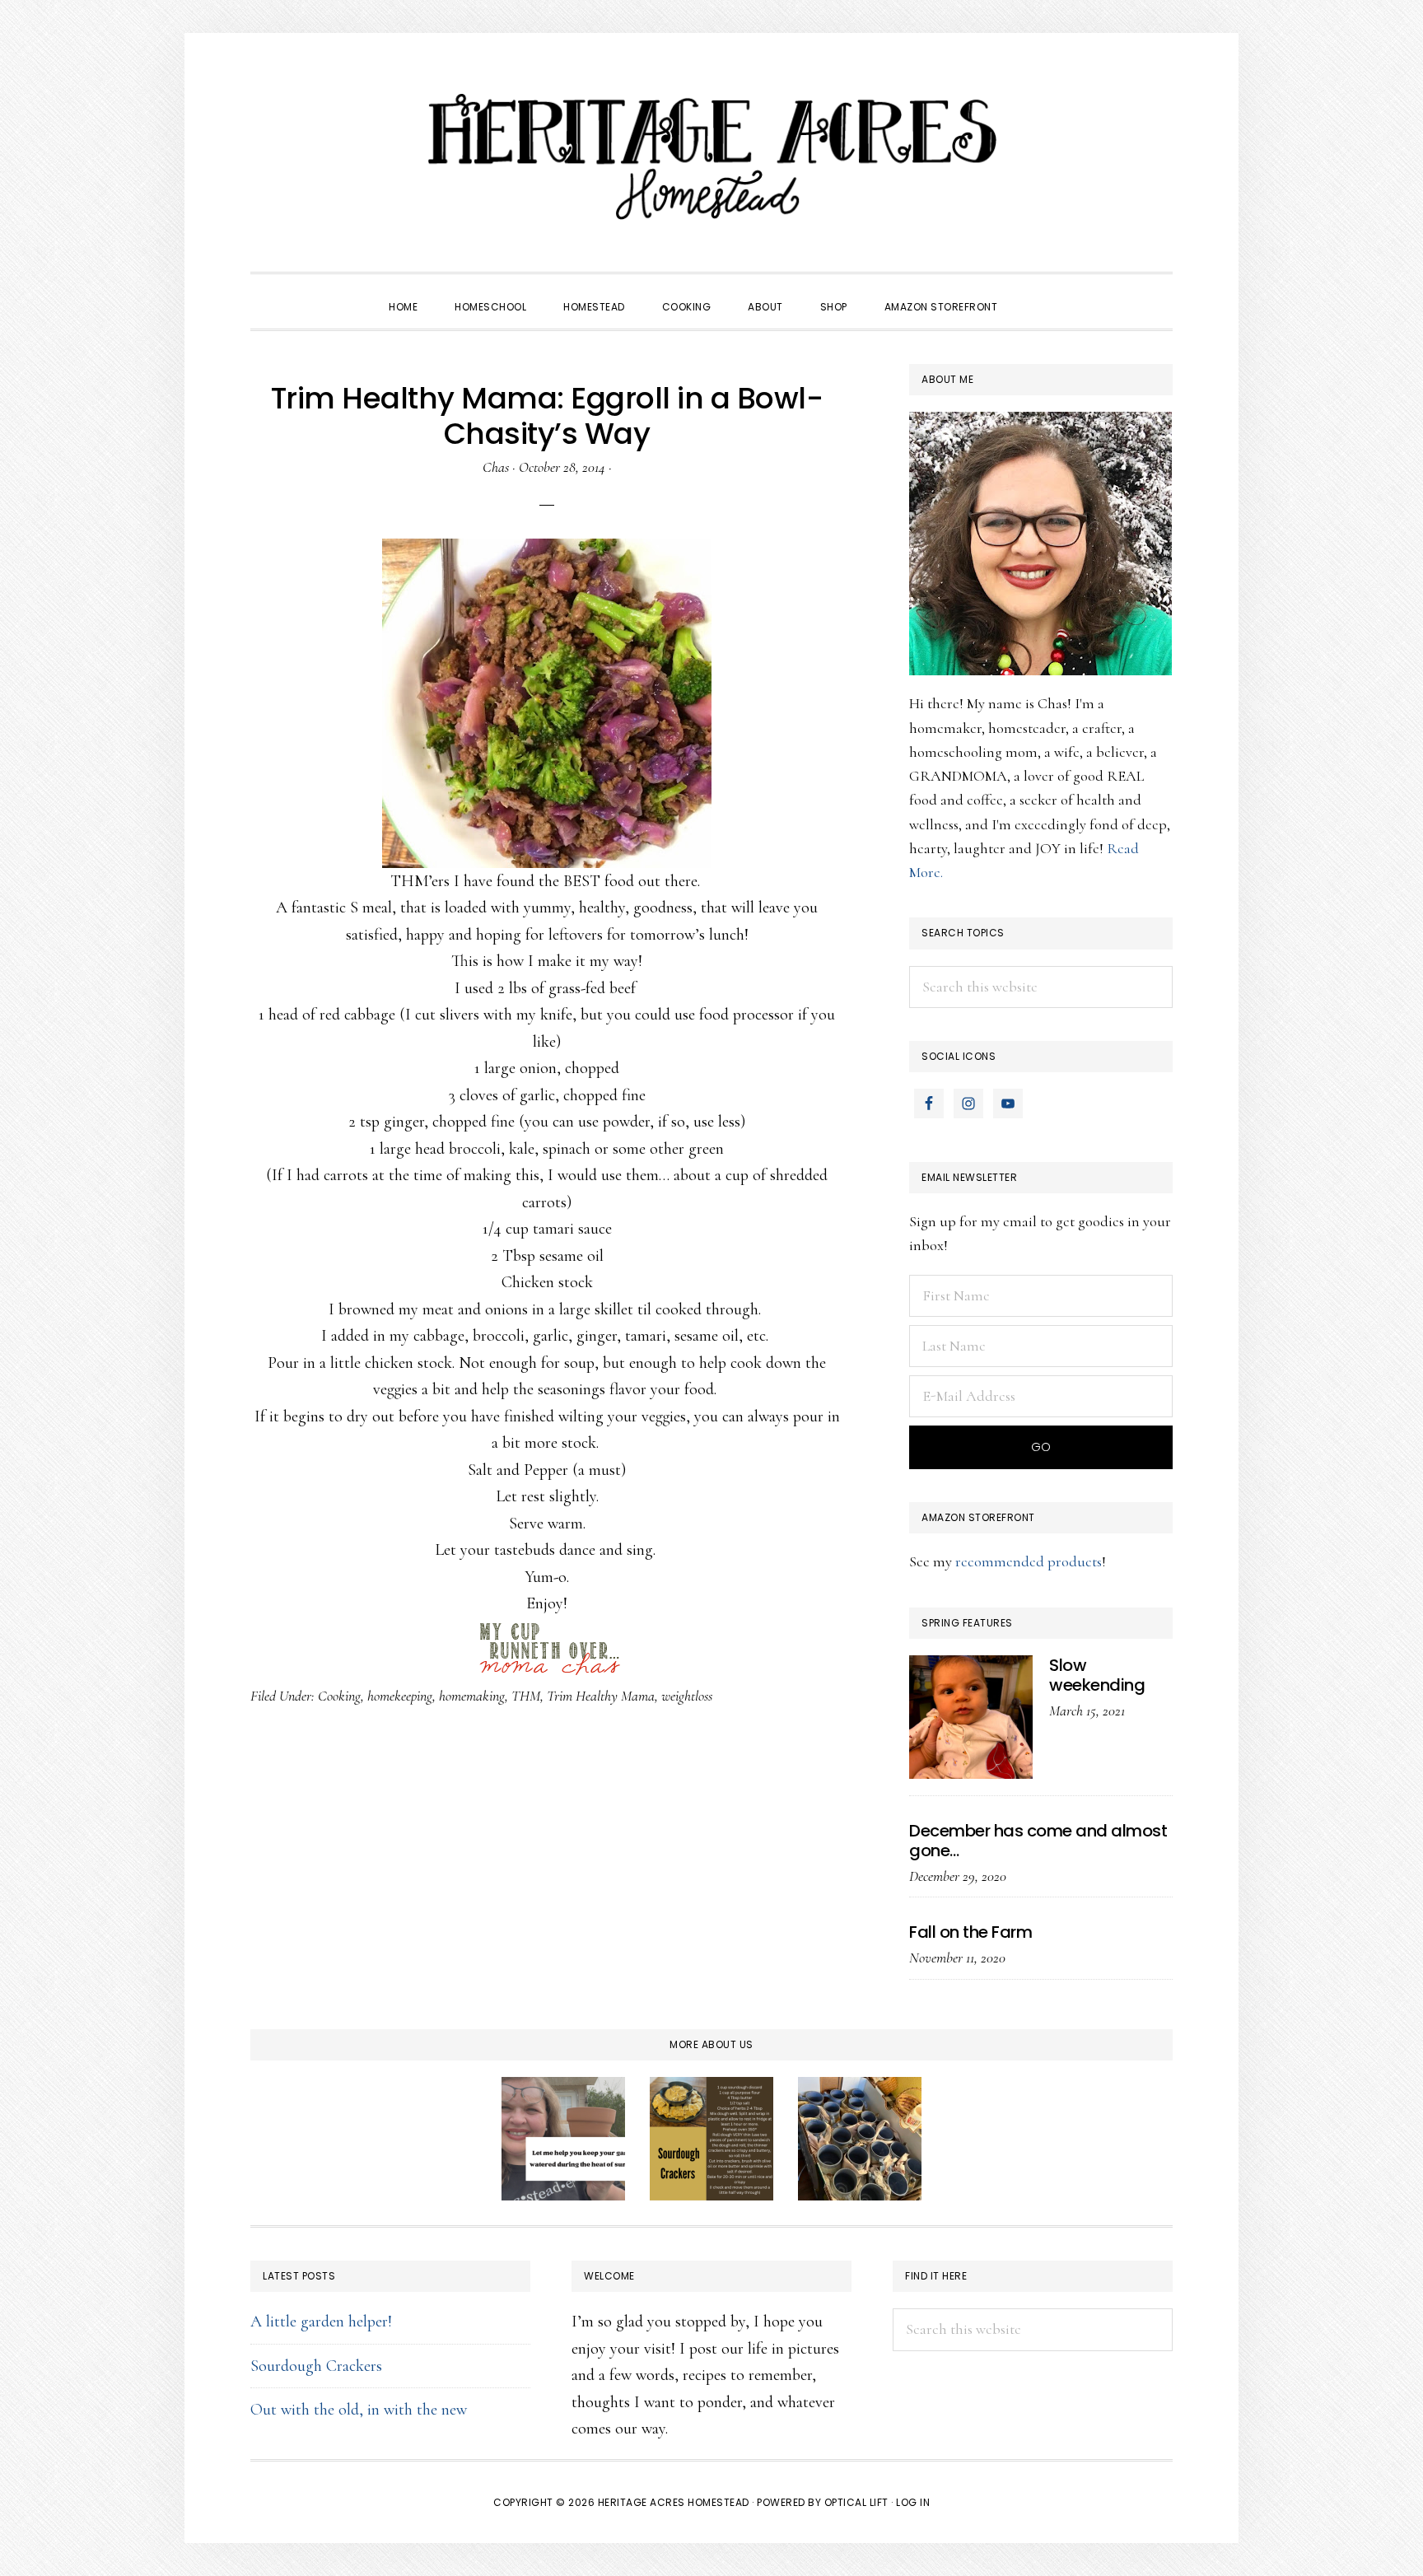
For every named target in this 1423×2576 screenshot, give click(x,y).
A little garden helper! (321, 2322)
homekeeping (400, 1696)
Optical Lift (856, 2502)
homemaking (472, 1696)
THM (526, 1696)
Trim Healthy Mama (601, 1696)
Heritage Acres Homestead (711, 156)
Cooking (339, 1696)
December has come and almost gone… (1038, 1841)
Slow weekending (1097, 1675)
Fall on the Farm (970, 1932)
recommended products (1029, 1561)
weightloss (687, 1696)
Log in (913, 2502)
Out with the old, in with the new (359, 2410)
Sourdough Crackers (316, 2366)
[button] (1034, 292)
